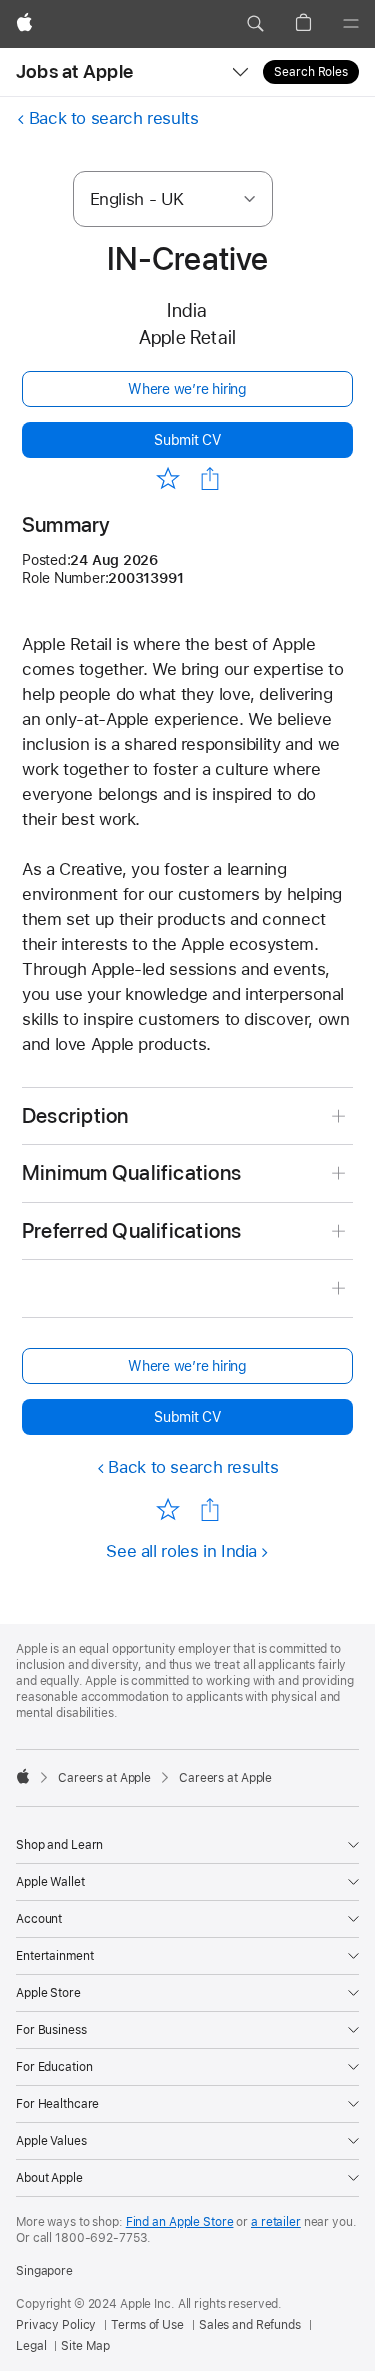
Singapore (44, 2271)
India (187, 310)
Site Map (85, 2346)
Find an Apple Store (180, 2222)
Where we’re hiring (187, 389)
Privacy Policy (56, 2325)
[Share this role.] (210, 479)
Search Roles (311, 72)
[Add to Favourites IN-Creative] (168, 477)
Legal (31, 2346)
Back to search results (114, 118)
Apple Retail (188, 337)
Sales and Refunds (250, 2325)
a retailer (276, 2222)
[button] (255, 24)
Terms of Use (147, 2325)
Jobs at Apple (74, 71)
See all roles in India (181, 1551)
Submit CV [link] (187, 440)
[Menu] (351, 24)
